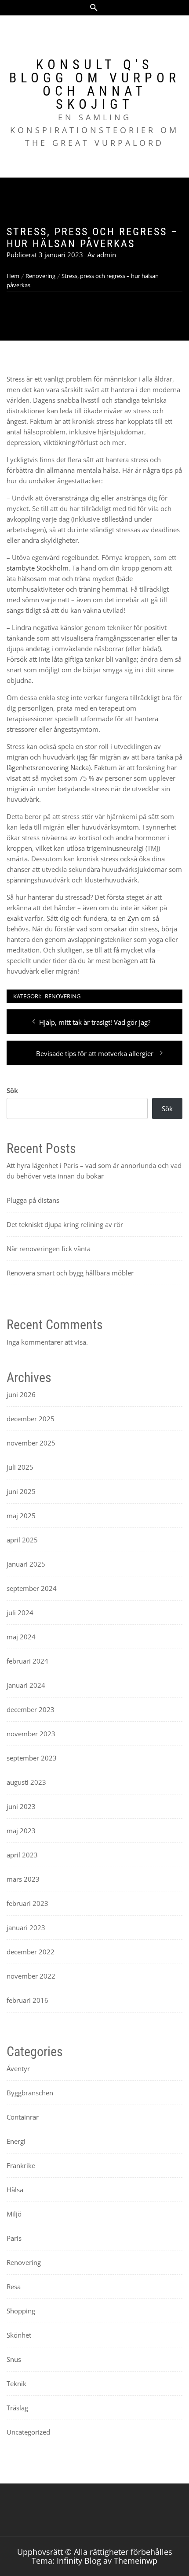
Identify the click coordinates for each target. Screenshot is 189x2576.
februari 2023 (27, 1903)
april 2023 (22, 1855)
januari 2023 (26, 1927)
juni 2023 (21, 1806)
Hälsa (15, 2190)
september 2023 (32, 1758)
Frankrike (21, 2165)
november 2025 (31, 1443)
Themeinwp (136, 2561)
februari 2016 (27, 2000)
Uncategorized (28, 2432)
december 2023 (31, 1709)
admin (106, 255)
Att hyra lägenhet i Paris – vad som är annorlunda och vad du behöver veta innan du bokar (94, 1171)
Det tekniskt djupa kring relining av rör (65, 1224)
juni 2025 (21, 1491)
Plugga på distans (33, 1200)
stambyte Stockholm (38, 568)
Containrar (23, 2117)
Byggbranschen (30, 2093)
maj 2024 (21, 1637)
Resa (14, 2287)
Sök (12, 1090)
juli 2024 (20, 1612)
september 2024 (32, 1588)
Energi (16, 2141)
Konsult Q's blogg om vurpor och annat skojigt (95, 84)
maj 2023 (21, 1831)
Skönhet (19, 2335)
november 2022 (31, 1976)
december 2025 (31, 1419)
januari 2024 (26, 1685)
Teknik (16, 2383)
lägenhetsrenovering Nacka (48, 767)
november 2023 (31, 1734)
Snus (14, 2359)
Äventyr (18, 2068)
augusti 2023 (26, 1782)
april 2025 (22, 1540)
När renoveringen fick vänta (49, 1249)
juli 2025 (20, 1467)
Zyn (133, 918)
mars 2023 (23, 1879)
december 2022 (31, 1952)
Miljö (14, 2214)
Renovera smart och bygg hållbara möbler (70, 1273)
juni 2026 (21, 1394)
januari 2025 (26, 1564)
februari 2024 (27, 1661)
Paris (14, 2238)
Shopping (21, 2311)
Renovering (63, 996)
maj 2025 (21, 1516)
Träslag (17, 2408)
